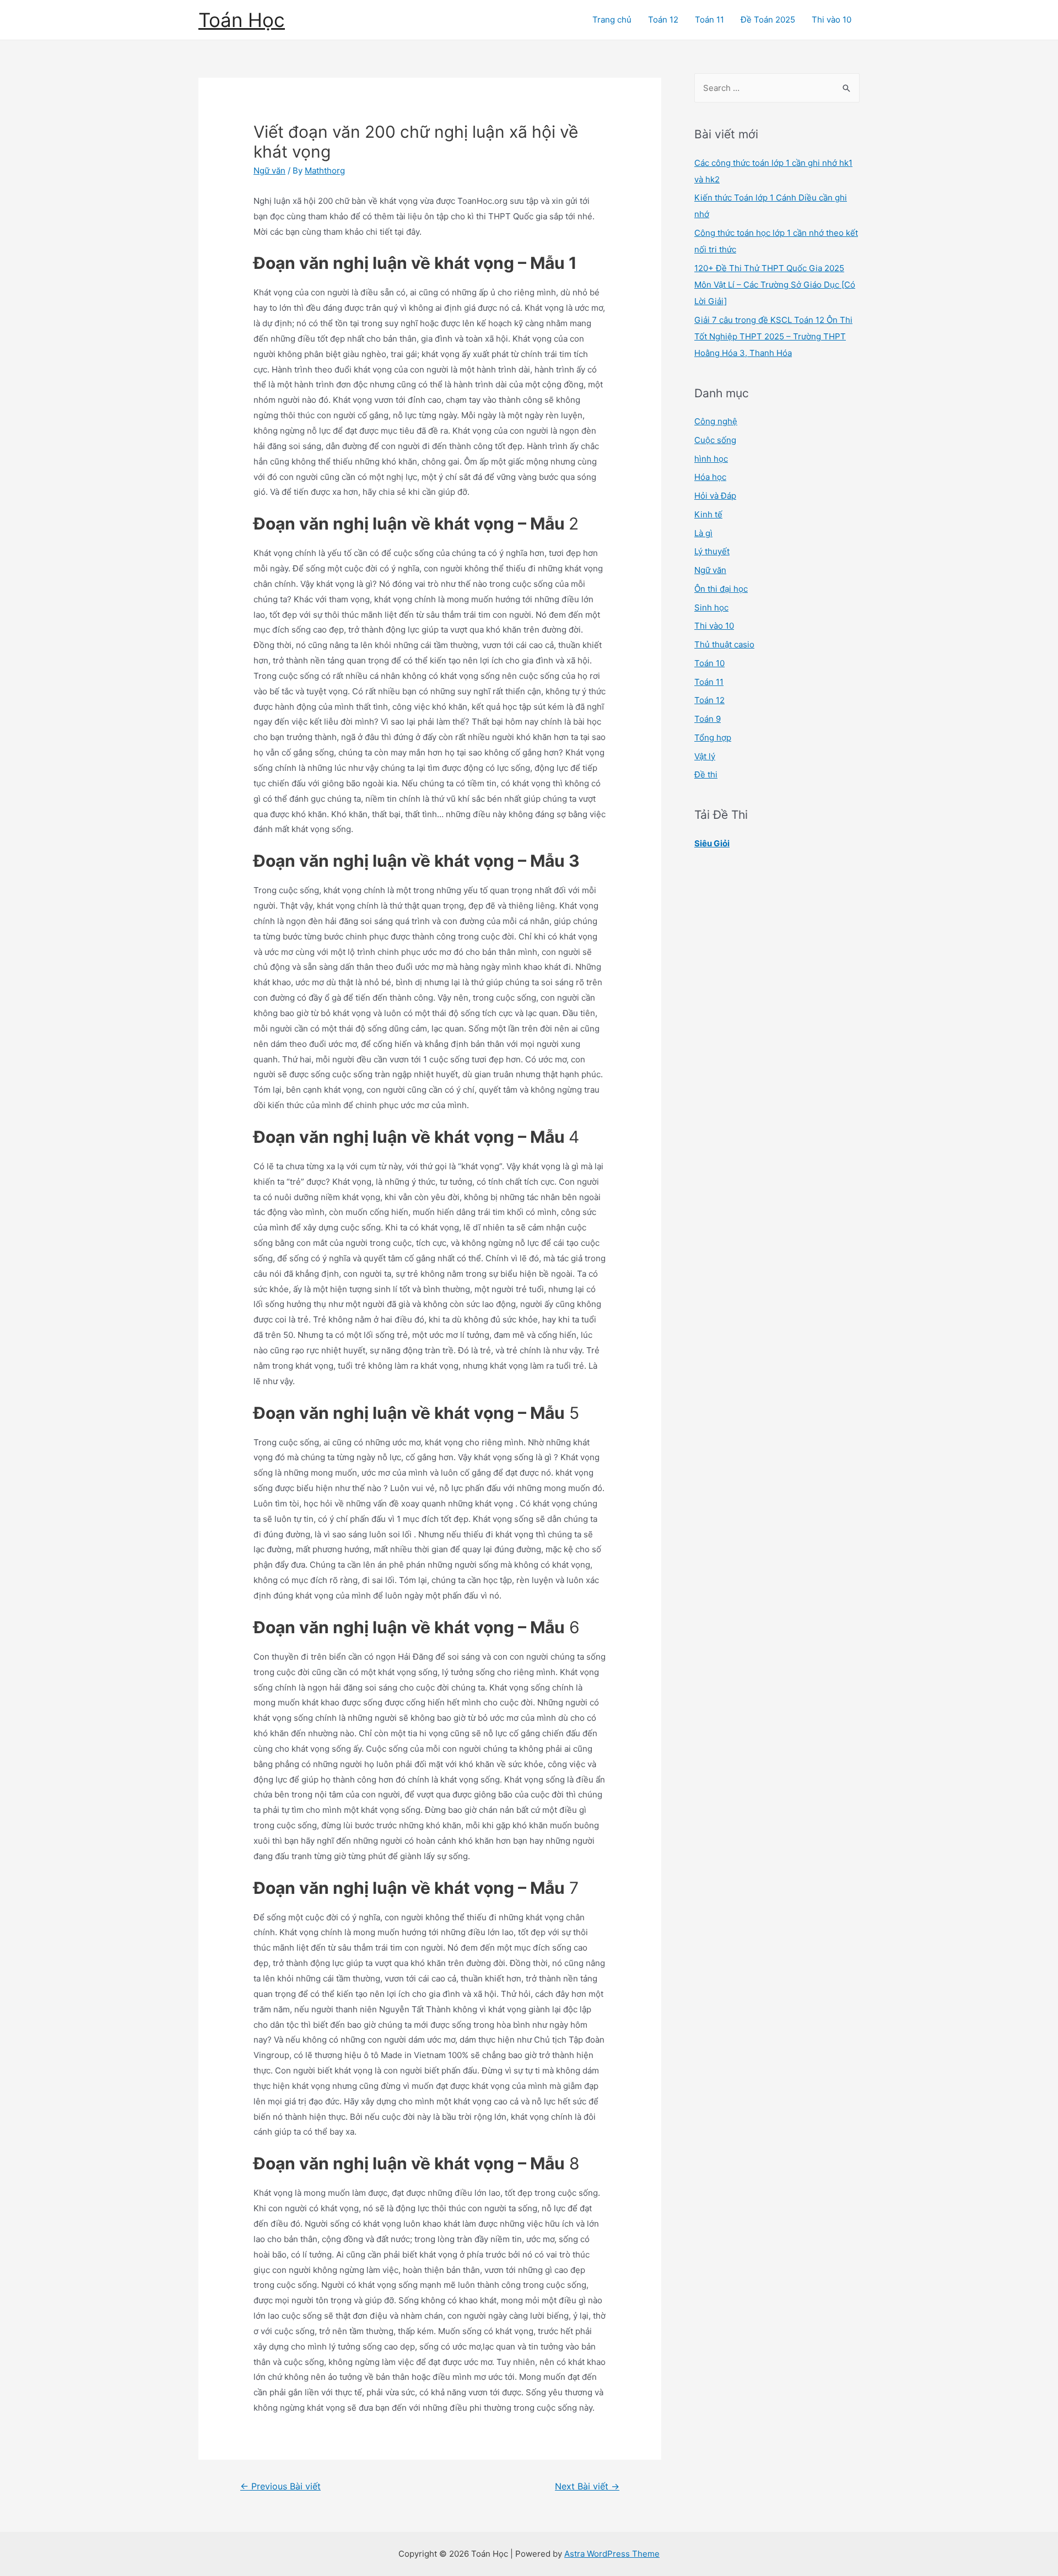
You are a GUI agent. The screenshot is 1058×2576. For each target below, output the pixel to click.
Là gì (703, 533)
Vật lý (705, 756)
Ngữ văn (269, 171)
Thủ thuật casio (724, 644)
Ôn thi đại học (721, 589)
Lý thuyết (712, 551)
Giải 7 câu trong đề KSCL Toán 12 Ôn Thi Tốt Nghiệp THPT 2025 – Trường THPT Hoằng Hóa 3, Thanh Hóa (773, 336)
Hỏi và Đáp (715, 496)
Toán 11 (709, 20)
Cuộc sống (715, 440)
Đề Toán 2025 (768, 20)
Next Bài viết (587, 2486)
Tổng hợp (713, 738)
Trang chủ (612, 20)
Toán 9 (708, 719)
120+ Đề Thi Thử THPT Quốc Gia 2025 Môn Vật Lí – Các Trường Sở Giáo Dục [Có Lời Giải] (775, 285)
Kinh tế (708, 514)
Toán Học (242, 20)
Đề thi (706, 774)
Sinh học (711, 607)
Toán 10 (709, 663)
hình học (711, 459)
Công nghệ (716, 421)
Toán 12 (663, 20)
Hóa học (710, 477)
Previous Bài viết (280, 2486)
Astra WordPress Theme (612, 2554)
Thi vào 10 (832, 20)
